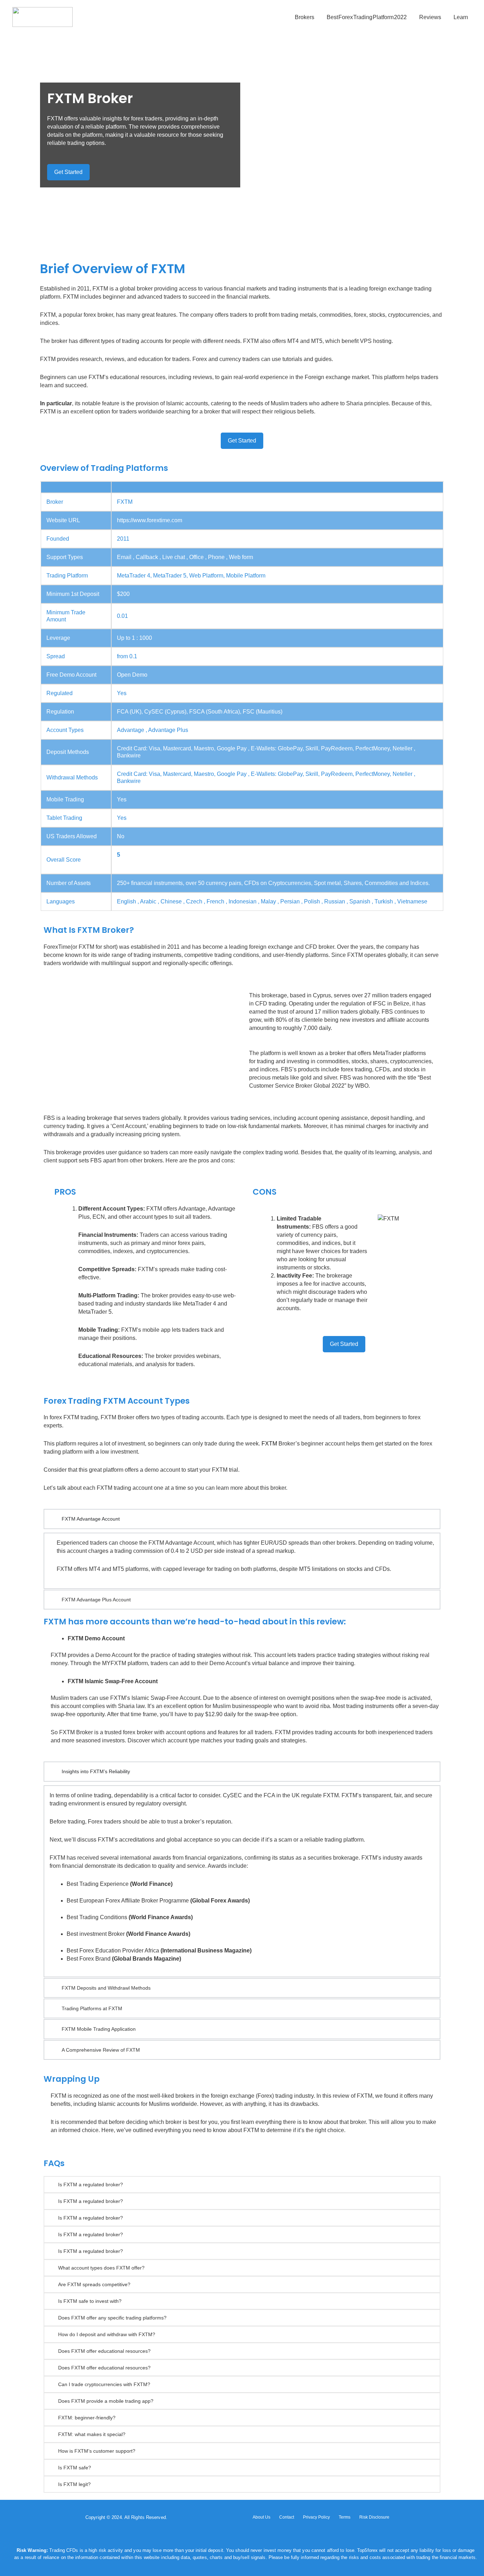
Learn (461, 17)
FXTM (269, 1444)
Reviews (430, 17)
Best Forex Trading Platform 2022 (367, 17)
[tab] (242, 2185)
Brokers (305, 17)
